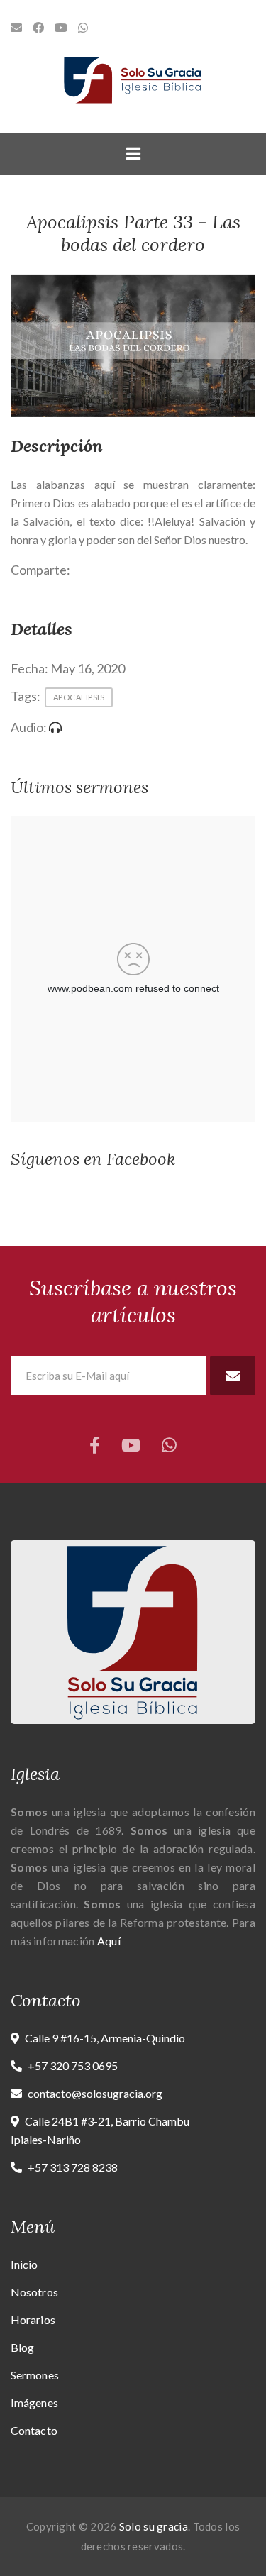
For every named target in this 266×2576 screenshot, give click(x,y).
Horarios (33, 2320)
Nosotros (34, 2292)
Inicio (24, 2264)
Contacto (34, 2430)
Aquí (109, 1941)
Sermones (35, 2375)
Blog (22, 2347)
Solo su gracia (154, 2526)
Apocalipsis (79, 697)
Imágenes (34, 2403)
